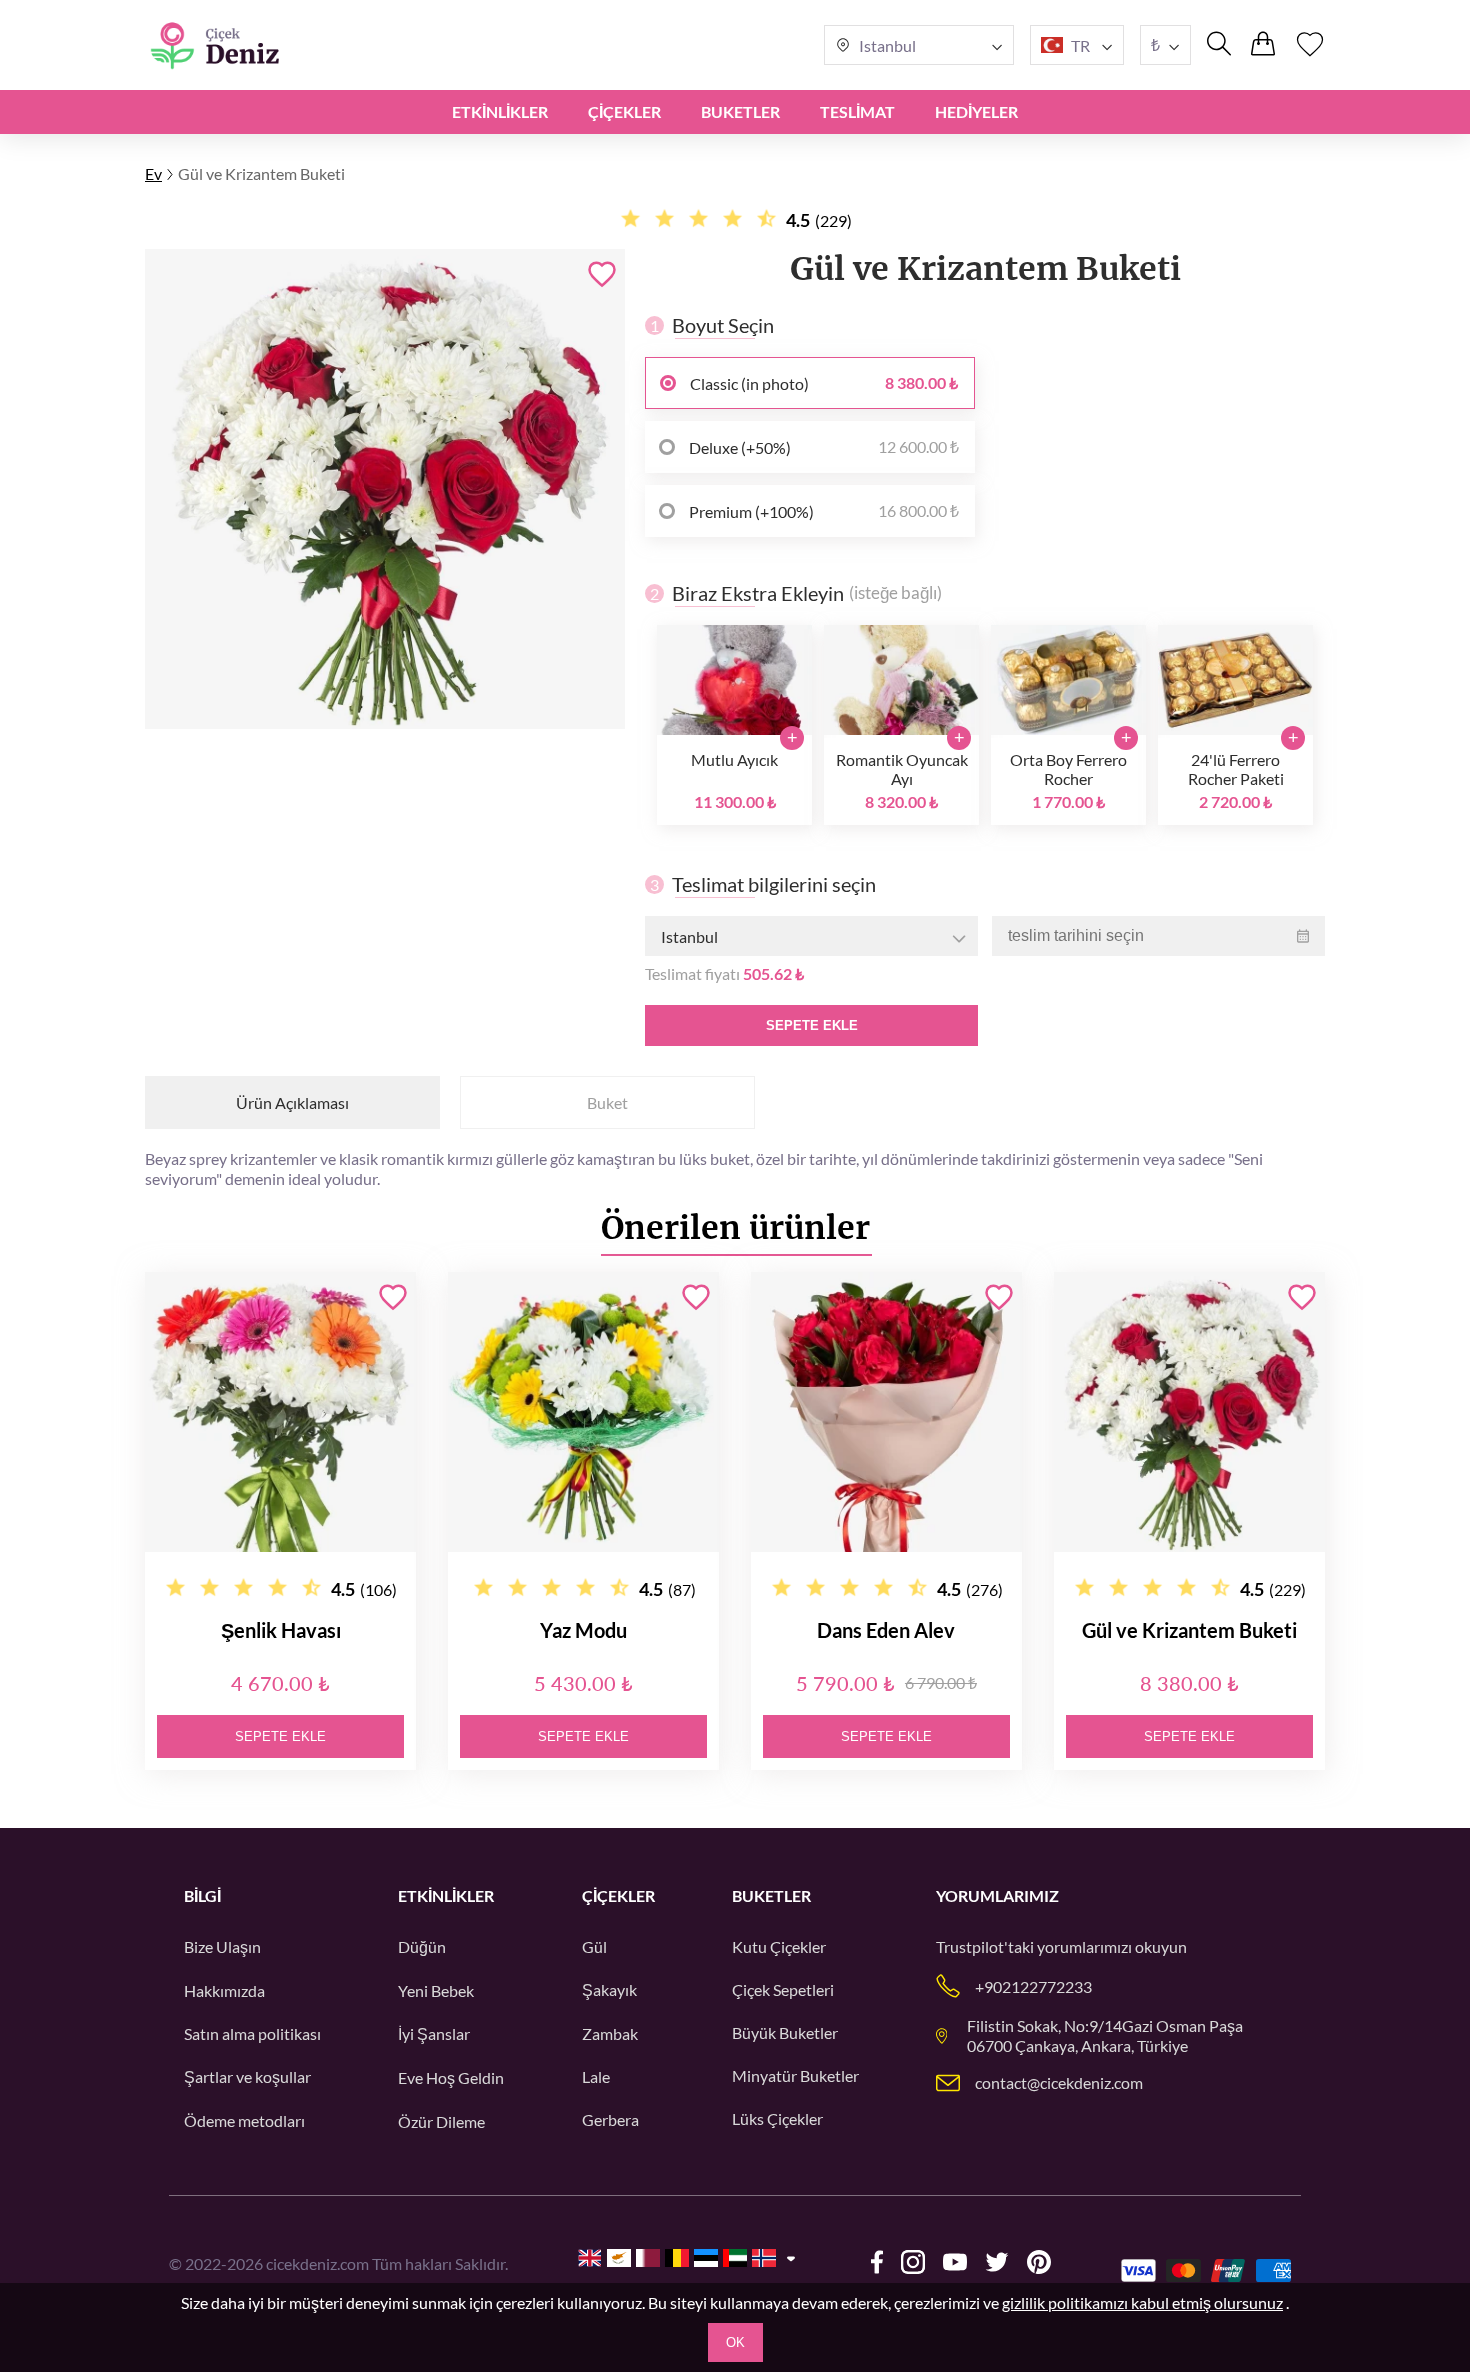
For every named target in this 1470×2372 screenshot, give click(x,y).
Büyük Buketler (785, 2032)
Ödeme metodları (244, 2120)
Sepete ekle (812, 1025)
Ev (153, 173)
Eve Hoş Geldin (451, 2077)
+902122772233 (1033, 1986)
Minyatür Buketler (795, 2075)
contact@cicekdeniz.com (1059, 2082)
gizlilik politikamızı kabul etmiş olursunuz (1142, 2302)
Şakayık (609, 1989)
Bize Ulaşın (222, 1946)
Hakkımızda (224, 1990)
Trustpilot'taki (985, 1946)
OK (735, 2342)
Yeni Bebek (436, 1990)
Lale (596, 2076)
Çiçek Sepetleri (783, 1989)
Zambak (610, 2033)
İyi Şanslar (434, 2033)
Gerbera (610, 2119)
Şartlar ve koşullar (247, 2076)
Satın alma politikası (252, 2033)
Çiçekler (624, 111)
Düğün (422, 1946)
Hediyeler (976, 111)
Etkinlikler (500, 111)
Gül (594, 1946)
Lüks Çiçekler (777, 2118)
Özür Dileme (441, 2121)
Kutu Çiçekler (779, 1946)
